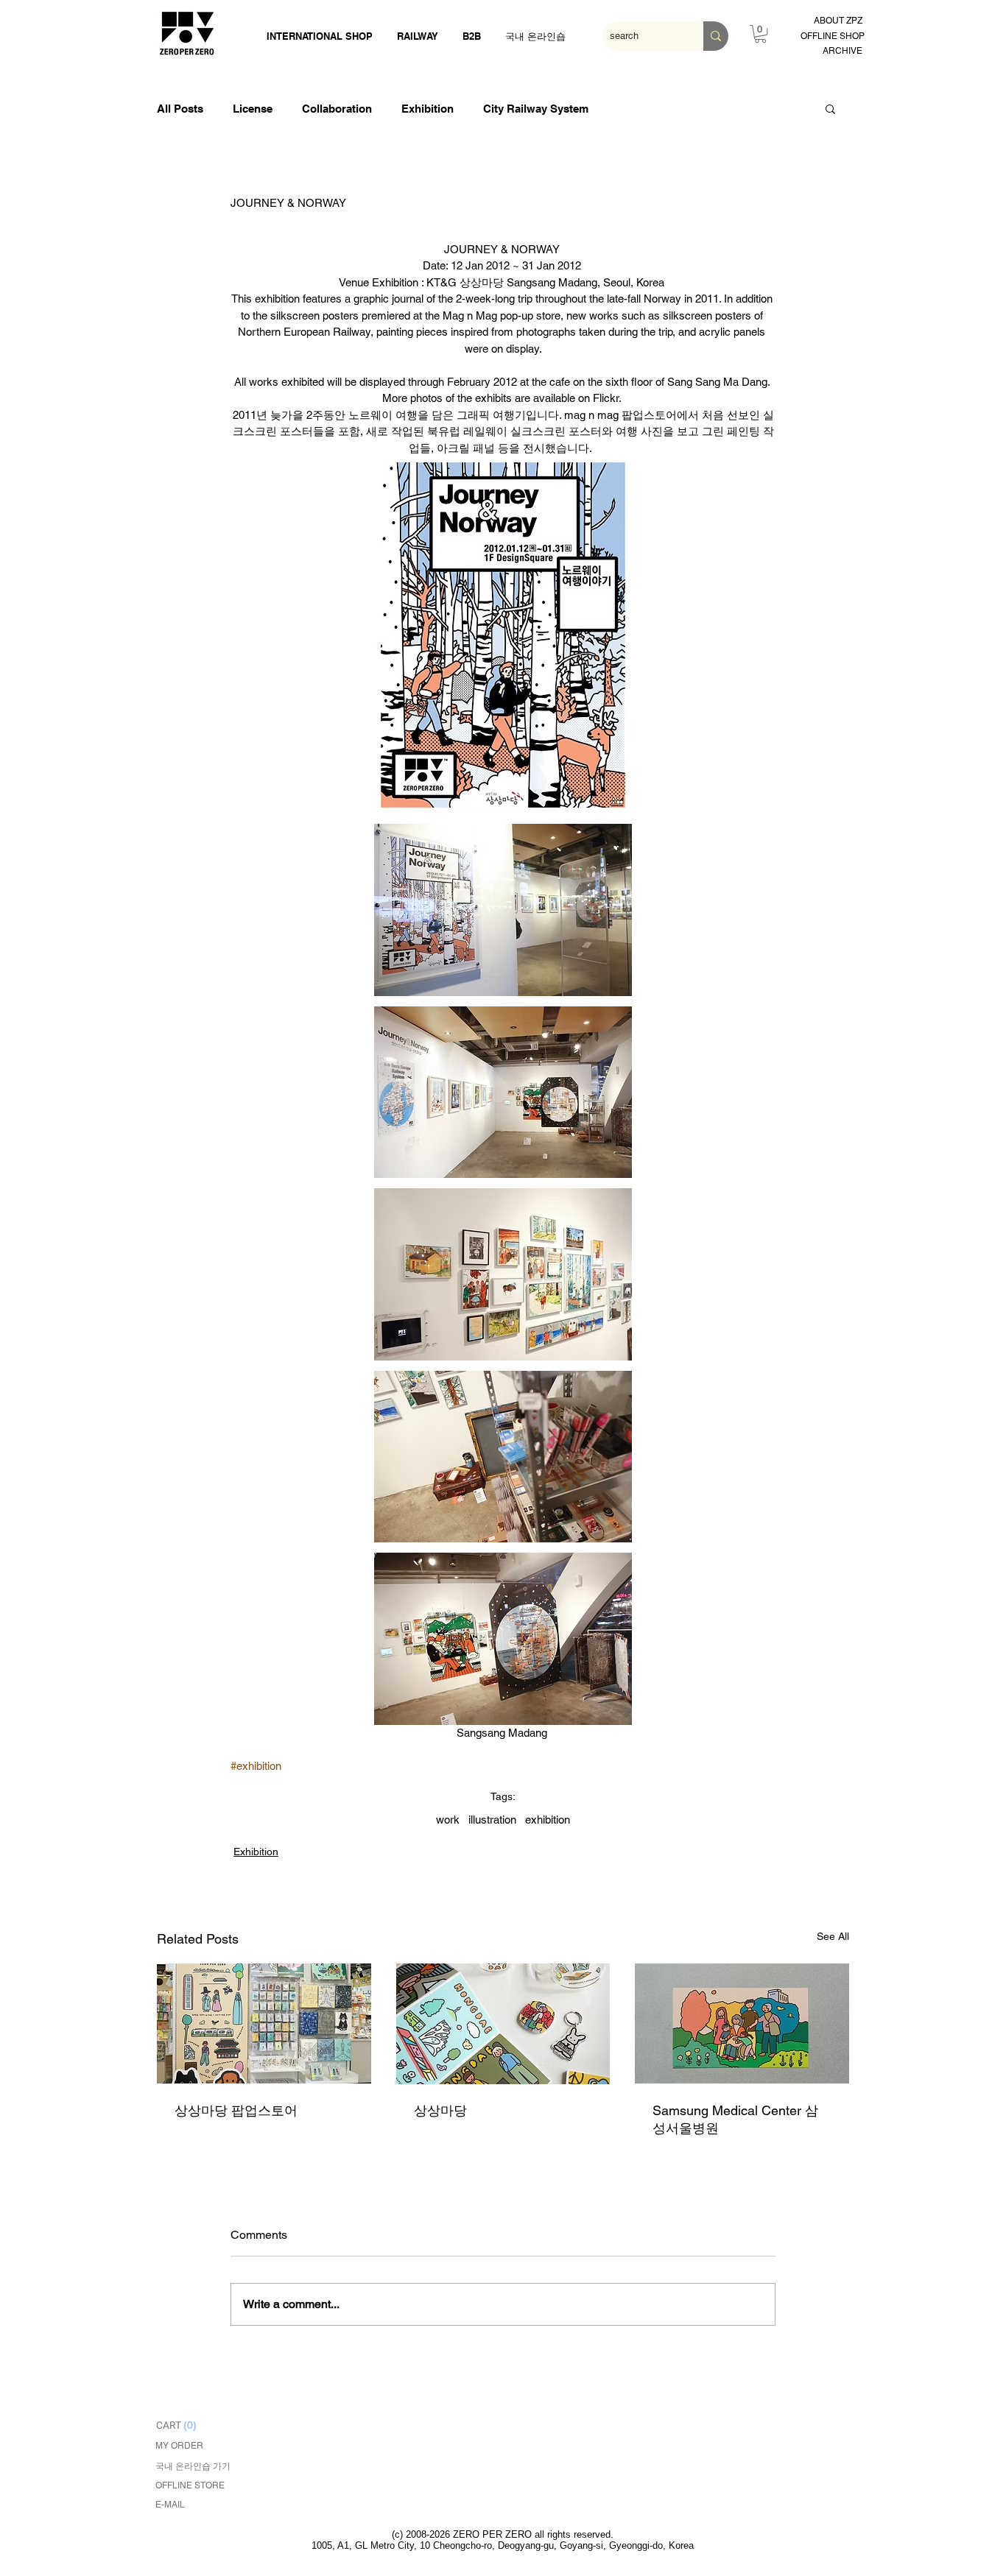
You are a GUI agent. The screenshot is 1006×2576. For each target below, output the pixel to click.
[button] (830, 108)
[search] (716, 36)
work (448, 1820)
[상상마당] (503, 2024)
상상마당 (440, 2110)
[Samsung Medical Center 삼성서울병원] (742, 2023)
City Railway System (536, 109)
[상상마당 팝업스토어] (264, 2023)
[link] (760, 34)
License (253, 109)
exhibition (548, 1820)
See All (833, 1936)
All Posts (180, 109)
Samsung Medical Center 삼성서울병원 (735, 2119)
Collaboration (337, 109)
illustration (492, 1820)
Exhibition (428, 109)
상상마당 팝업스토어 (236, 2110)
